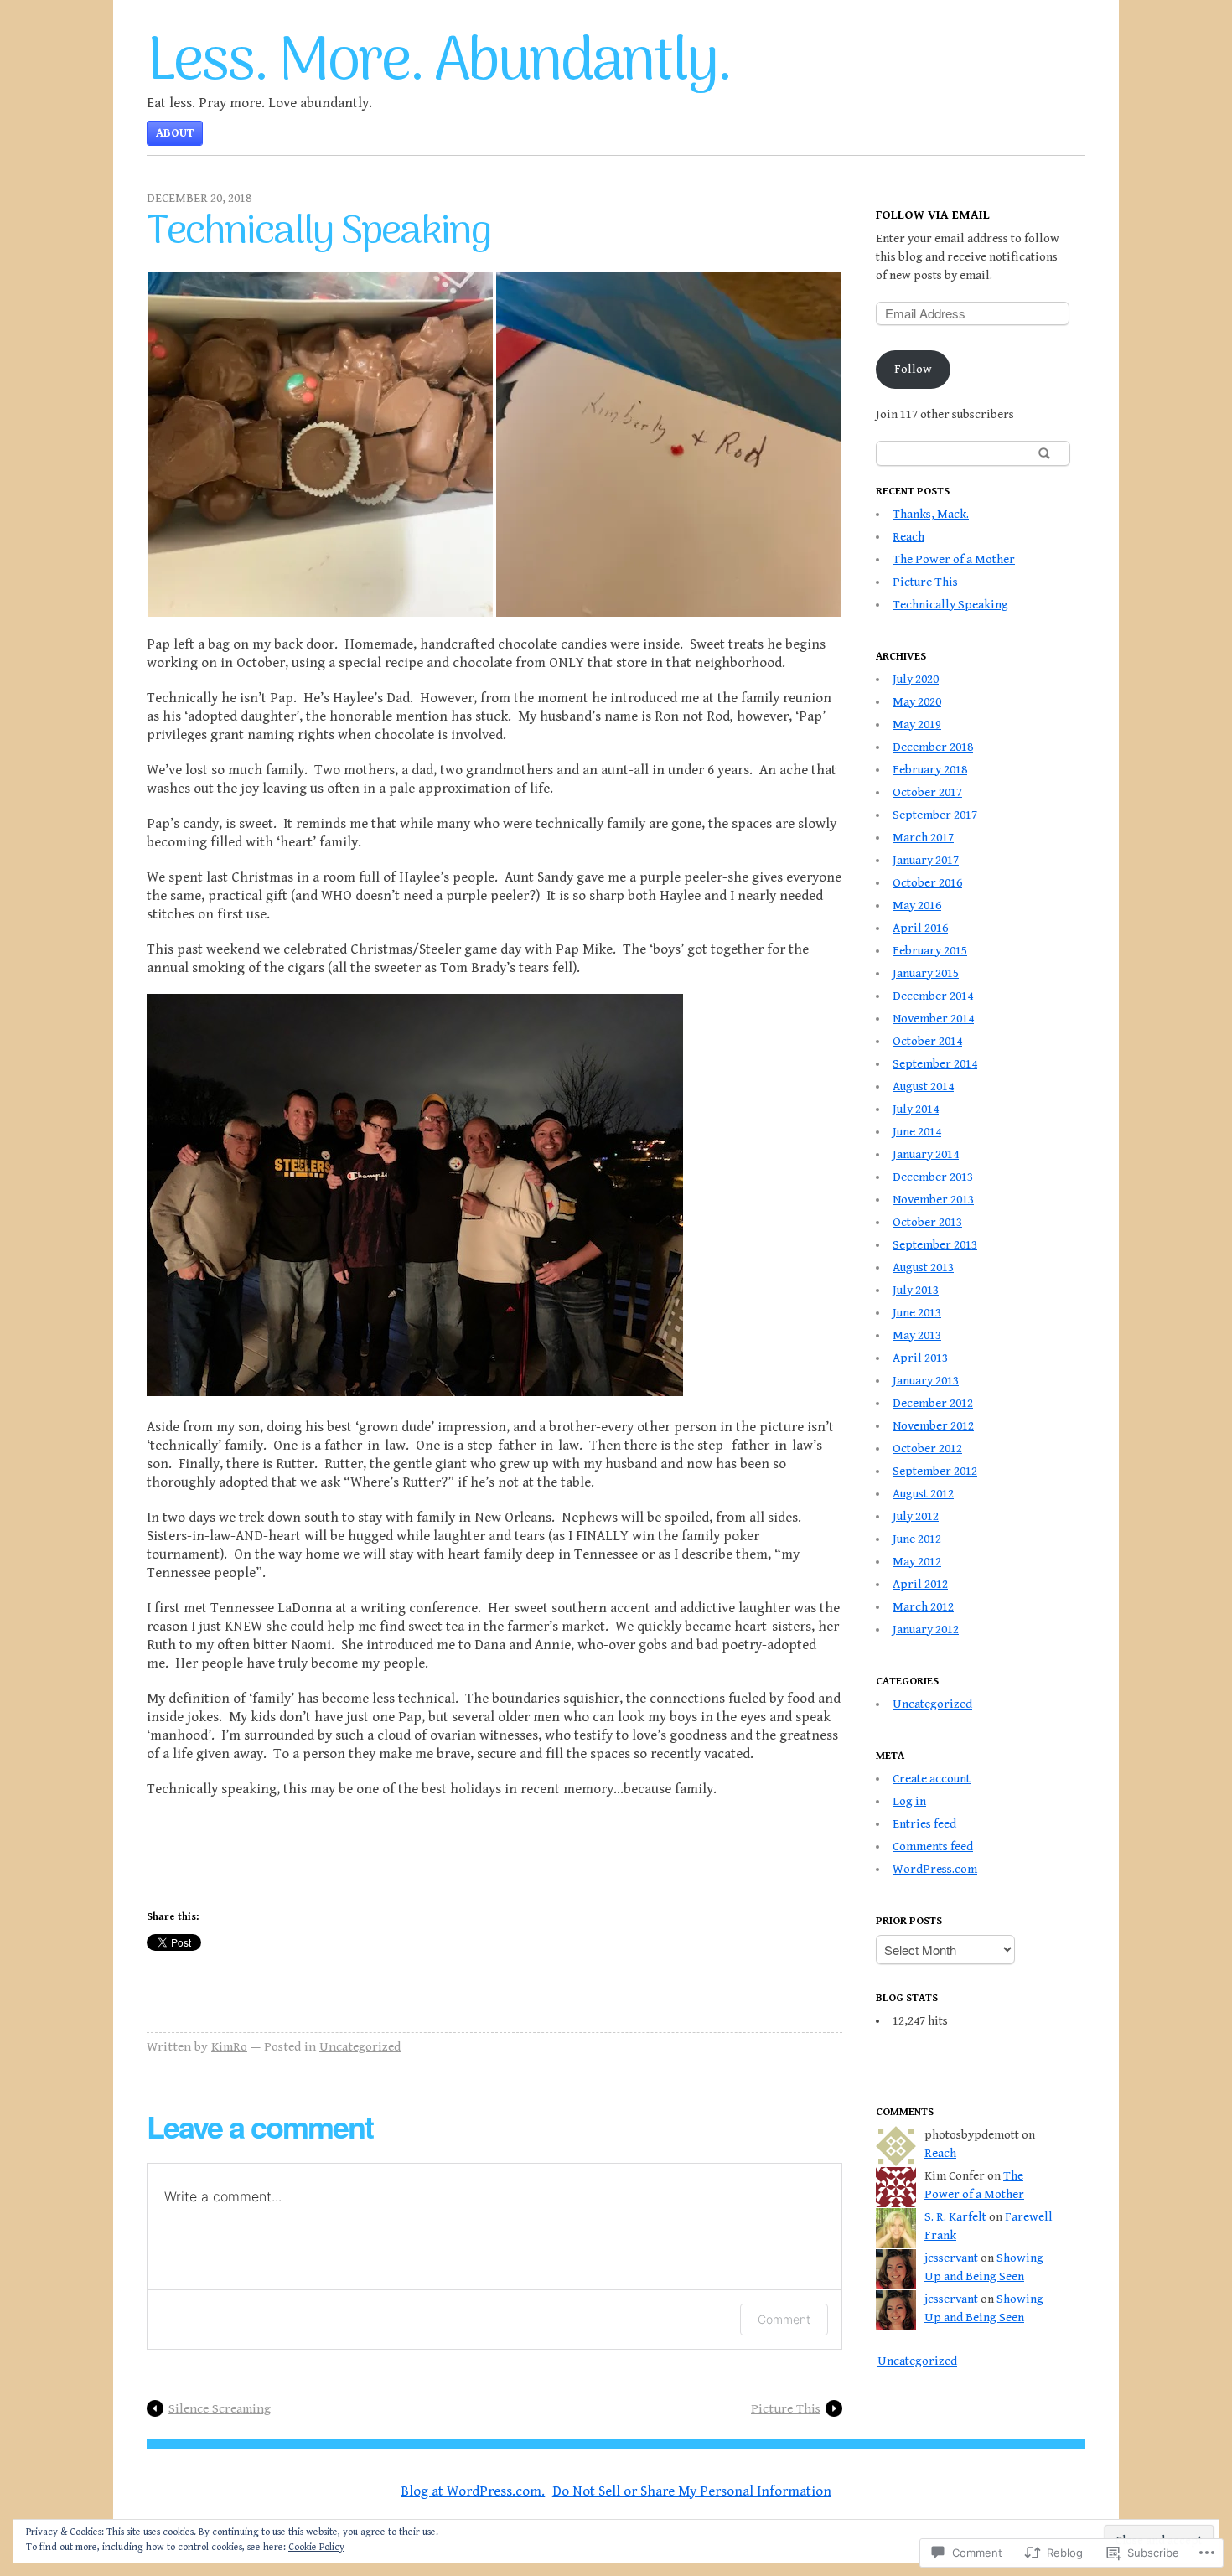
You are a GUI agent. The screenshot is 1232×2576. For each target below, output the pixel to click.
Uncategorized (360, 2046)
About (175, 133)
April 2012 (920, 1584)
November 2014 (933, 1019)
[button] (321, 445)
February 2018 (930, 770)
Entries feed (924, 1824)
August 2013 (923, 1267)
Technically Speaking (950, 605)
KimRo (229, 2046)
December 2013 (933, 1177)
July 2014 (916, 1109)
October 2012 (927, 1448)
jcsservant (951, 2258)
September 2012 (935, 1471)
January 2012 (926, 1629)
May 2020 (917, 702)
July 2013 (916, 1290)
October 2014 (927, 1041)
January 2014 (926, 1154)
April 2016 (920, 928)
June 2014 (917, 1132)
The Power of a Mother (954, 559)
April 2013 (920, 1358)
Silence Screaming (220, 2408)
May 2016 (917, 905)
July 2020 (916, 679)
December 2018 (933, 747)
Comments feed (933, 1847)
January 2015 (926, 973)
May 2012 (917, 1562)
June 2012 (917, 1539)
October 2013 (927, 1222)
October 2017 (927, 792)
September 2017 (935, 815)
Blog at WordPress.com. (473, 2491)
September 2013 (935, 1245)
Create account (932, 1779)
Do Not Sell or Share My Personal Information (692, 2491)
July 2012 (916, 1516)
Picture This (786, 2408)
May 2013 (917, 1335)
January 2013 (926, 1381)
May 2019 (917, 724)
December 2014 (933, 996)
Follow (913, 369)
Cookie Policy (316, 2547)
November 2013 (933, 1200)
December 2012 (933, 1403)
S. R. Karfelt (955, 2217)
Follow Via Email (933, 215)
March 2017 (923, 838)
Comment (784, 2319)
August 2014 (923, 1086)
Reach (908, 537)
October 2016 (927, 883)
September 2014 (935, 1064)
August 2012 (923, 1494)
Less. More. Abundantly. (439, 63)
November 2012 (933, 1426)
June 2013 (917, 1313)
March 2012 (923, 1607)
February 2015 (930, 951)
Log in (909, 1801)
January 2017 (926, 860)
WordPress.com (935, 1869)
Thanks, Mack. (931, 514)
